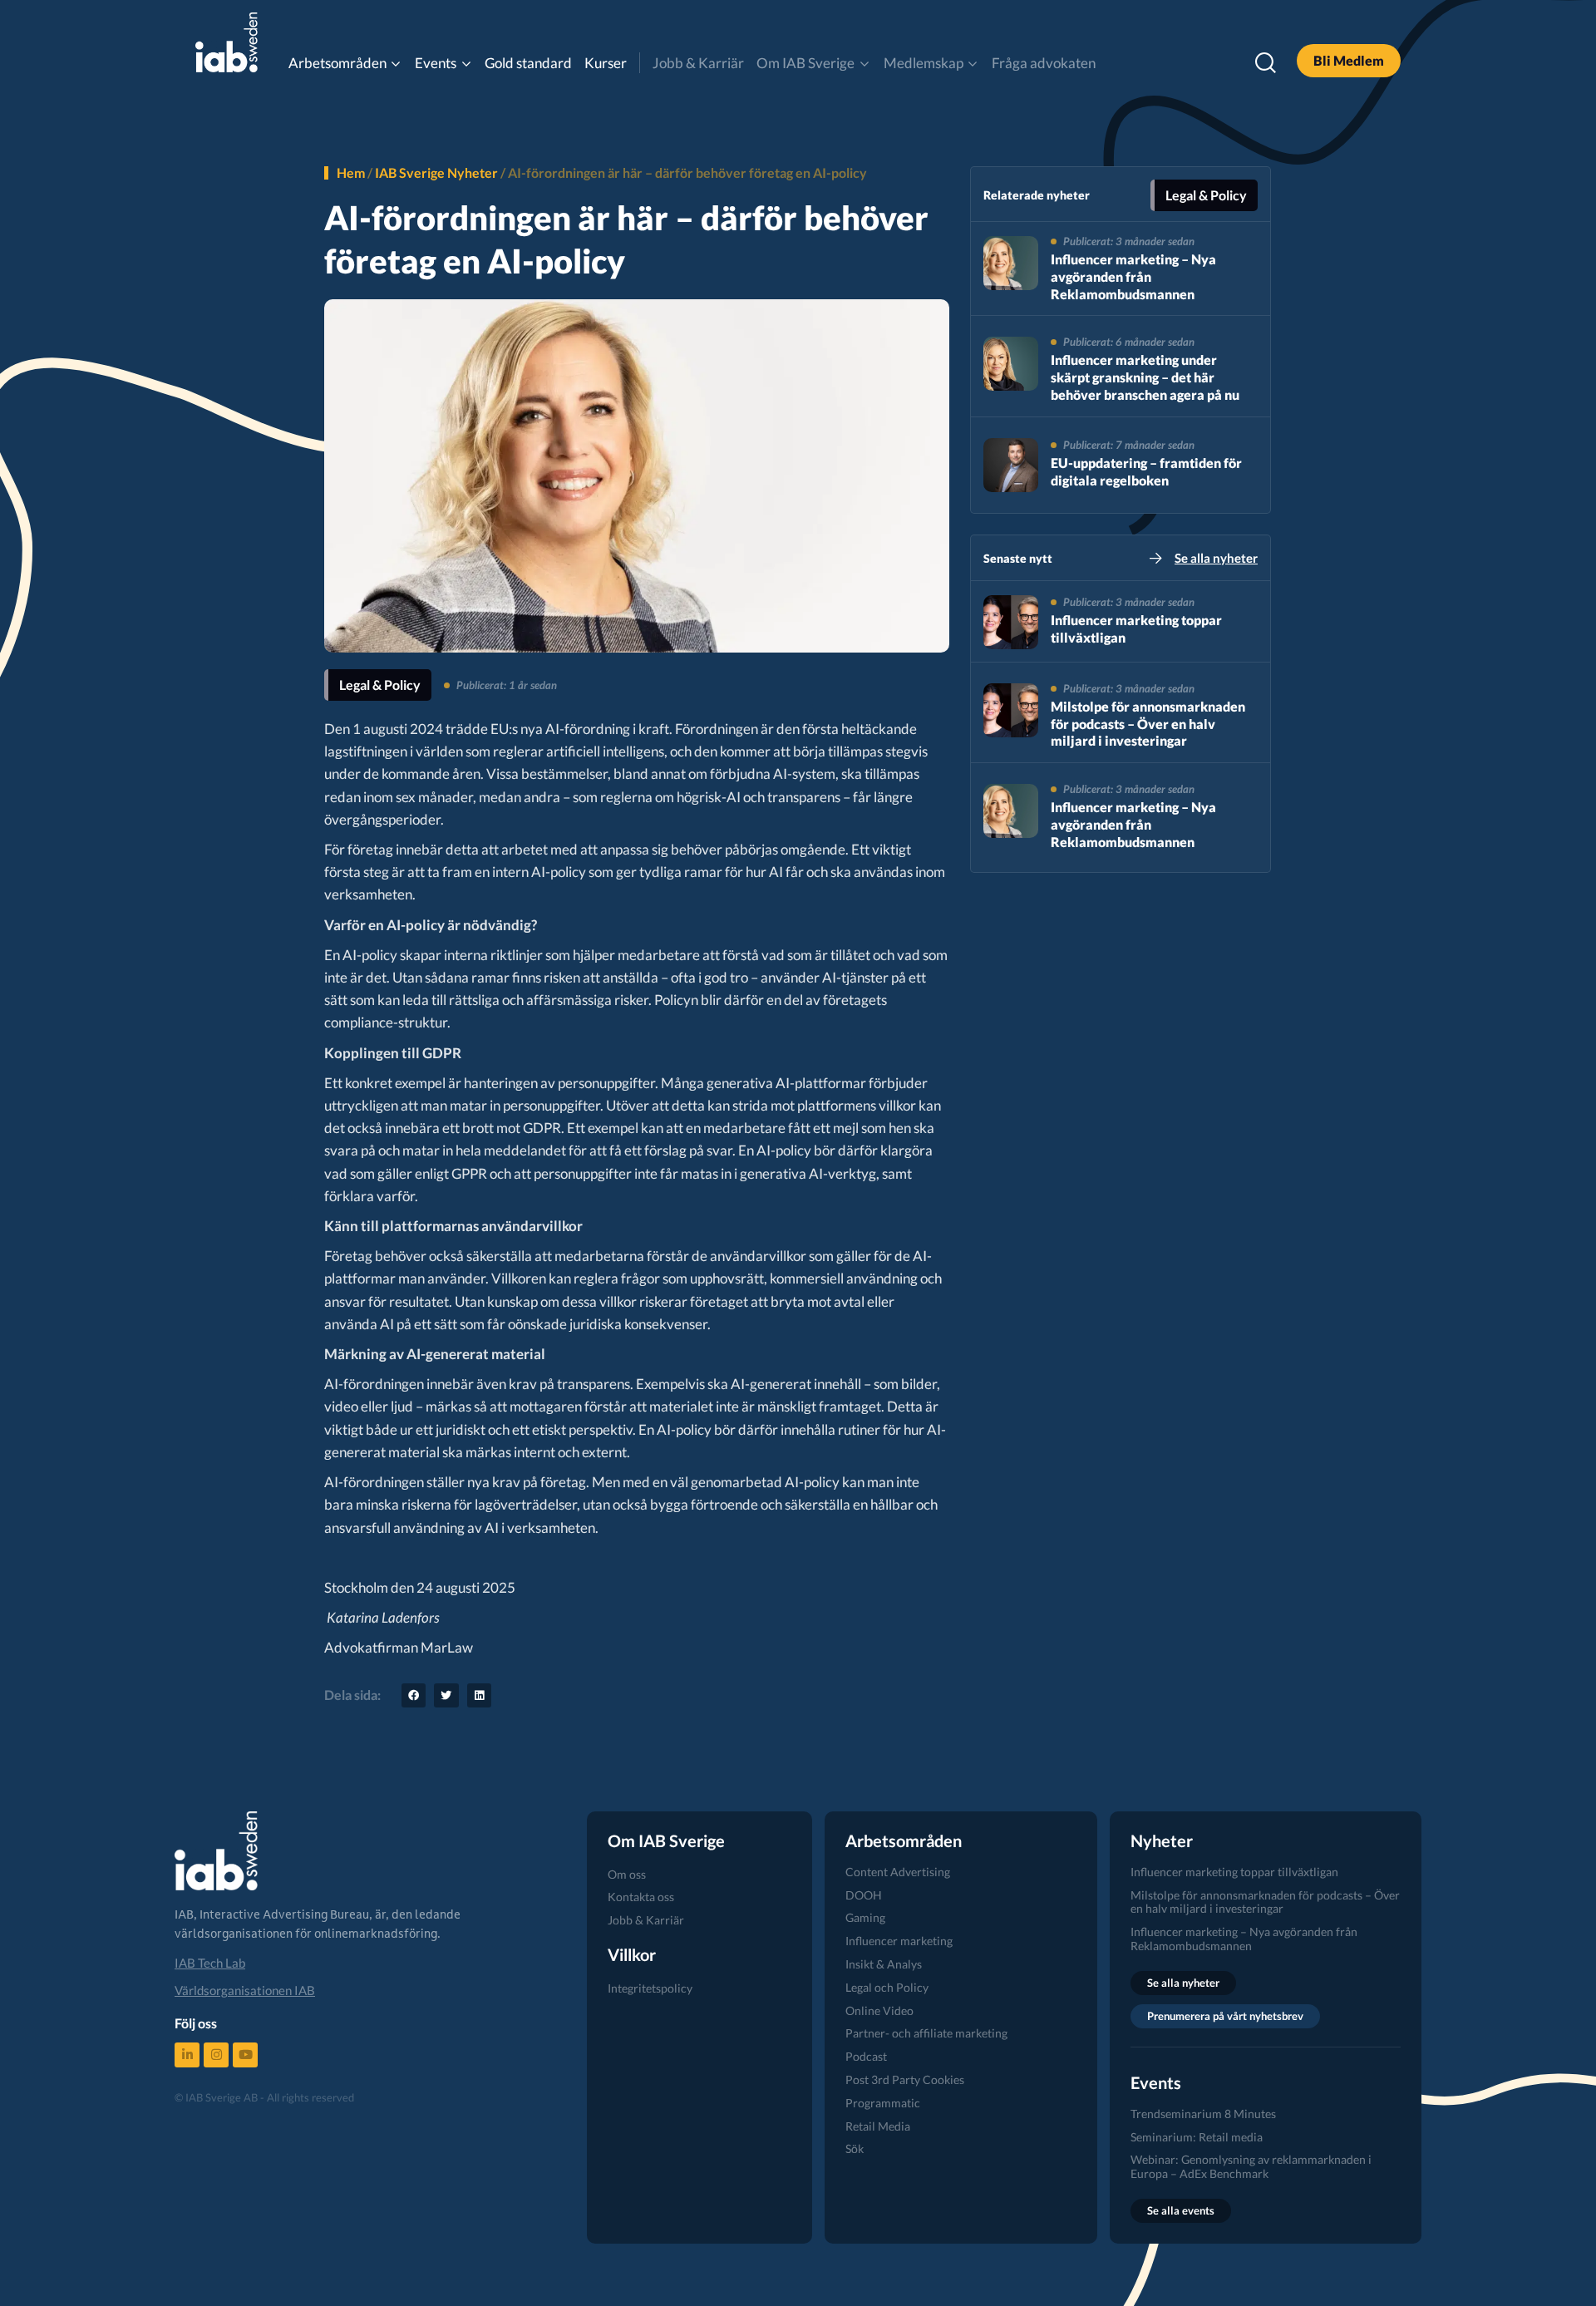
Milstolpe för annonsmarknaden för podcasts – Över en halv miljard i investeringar (1148, 724)
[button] (414, 1695)
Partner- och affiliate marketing (926, 2033)
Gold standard (528, 63)
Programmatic (883, 2103)
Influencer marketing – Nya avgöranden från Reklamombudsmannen (1133, 276)
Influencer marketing (899, 1941)
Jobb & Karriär (698, 63)
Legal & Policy (380, 685)
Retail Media (878, 2126)
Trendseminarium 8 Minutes (1203, 2114)
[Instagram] (216, 2055)
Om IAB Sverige (805, 63)
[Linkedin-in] (187, 2055)
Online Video (879, 2010)
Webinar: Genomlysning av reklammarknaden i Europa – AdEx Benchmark (1251, 2166)
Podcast (866, 2056)
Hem (351, 172)
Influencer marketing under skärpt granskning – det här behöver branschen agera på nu (1145, 377)
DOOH (864, 1895)
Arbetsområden (337, 63)
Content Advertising (898, 1872)
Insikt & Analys (884, 1964)
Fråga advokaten (1044, 63)
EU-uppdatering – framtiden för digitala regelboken (1146, 471)
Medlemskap (924, 63)
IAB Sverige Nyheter (436, 172)
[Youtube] (245, 2055)
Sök (855, 2148)
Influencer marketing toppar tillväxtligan (1234, 1872)
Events (436, 63)
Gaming (865, 1917)
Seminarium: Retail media (1197, 2137)
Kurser (606, 63)
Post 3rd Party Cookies (905, 2079)
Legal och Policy (887, 1987)
